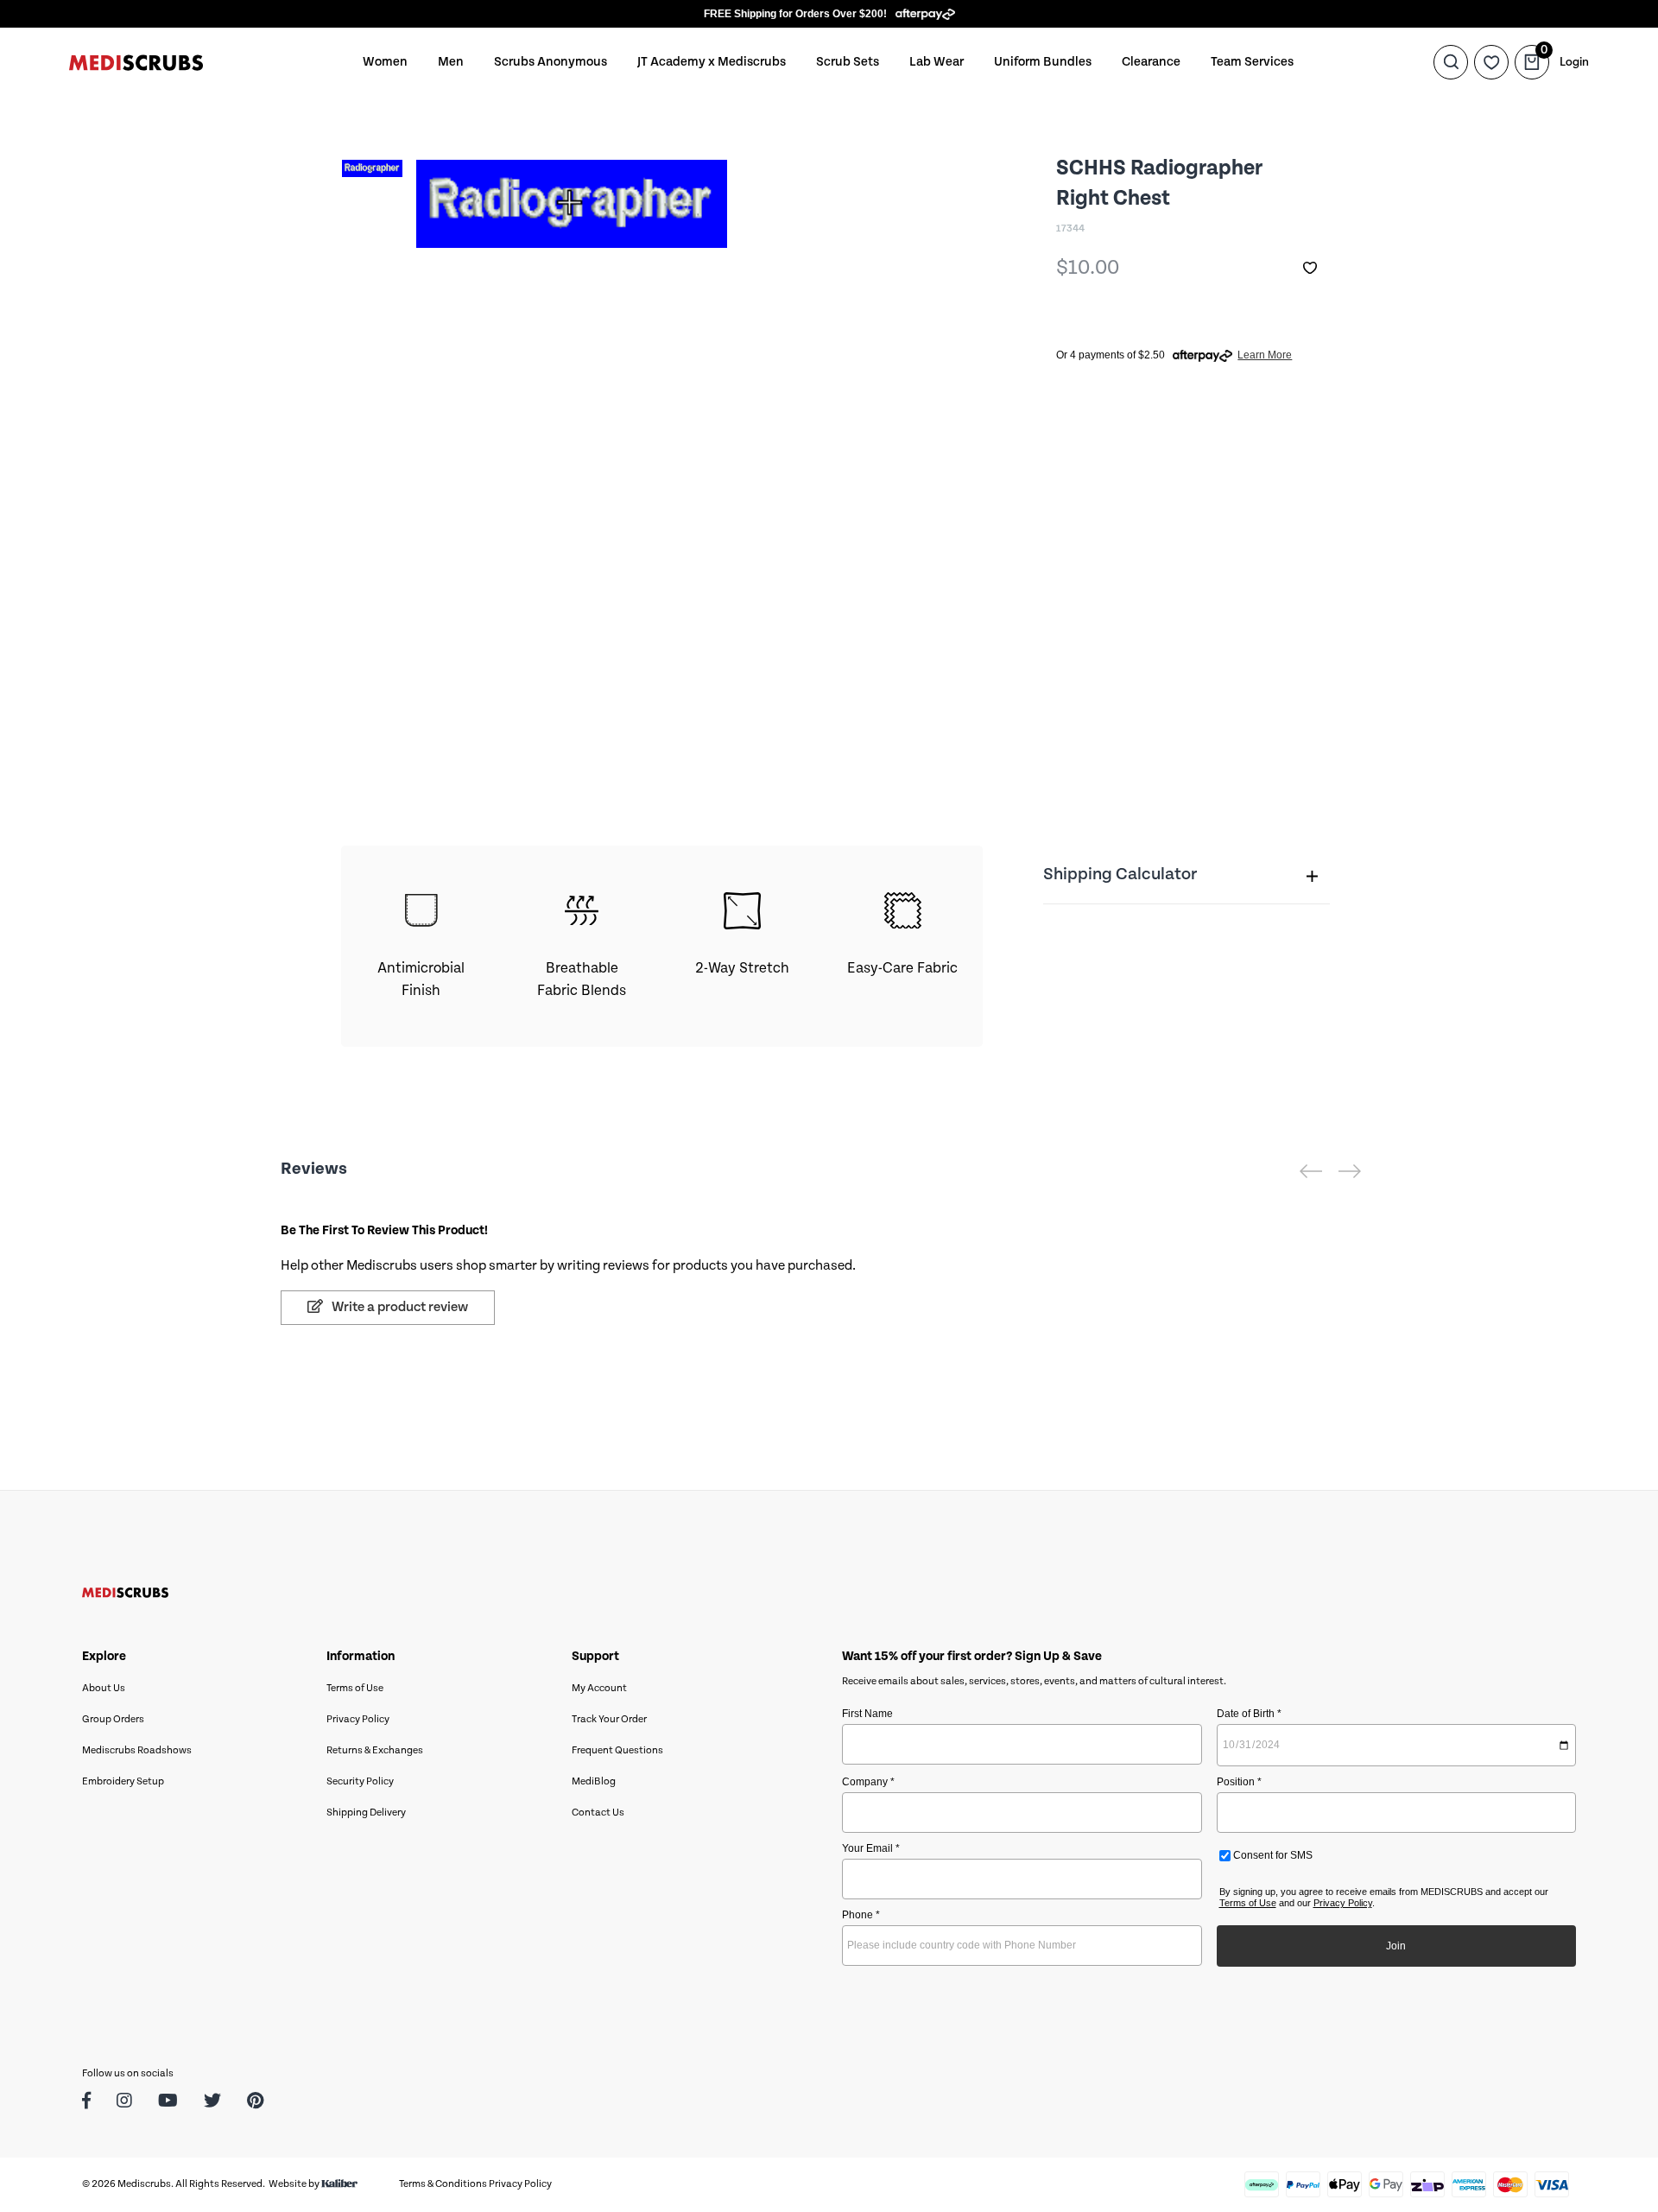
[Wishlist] (1491, 62)
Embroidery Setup (123, 1781)
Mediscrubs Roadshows (137, 1750)
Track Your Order (609, 1719)
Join (1396, 1946)
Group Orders (113, 1719)
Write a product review (399, 1307)
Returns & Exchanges (375, 1750)
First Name (867, 1714)
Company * (868, 1782)
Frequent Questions (617, 1750)
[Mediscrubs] (136, 62)
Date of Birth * (1249, 1714)
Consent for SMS (1272, 1855)
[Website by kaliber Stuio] (339, 2184)
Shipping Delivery (366, 1813)
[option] (372, 225)
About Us (104, 1688)
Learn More (1265, 355)
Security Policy (360, 1781)
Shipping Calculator (1120, 875)
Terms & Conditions (443, 2184)
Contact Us (598, 1813)
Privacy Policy (358, 1719)
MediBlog (594, 1781)
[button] (1310, 268)
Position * (1239, 1782)
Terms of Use (355, 1688)
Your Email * (871, 1848)
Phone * (861, 1915)
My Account (599, 1688)
